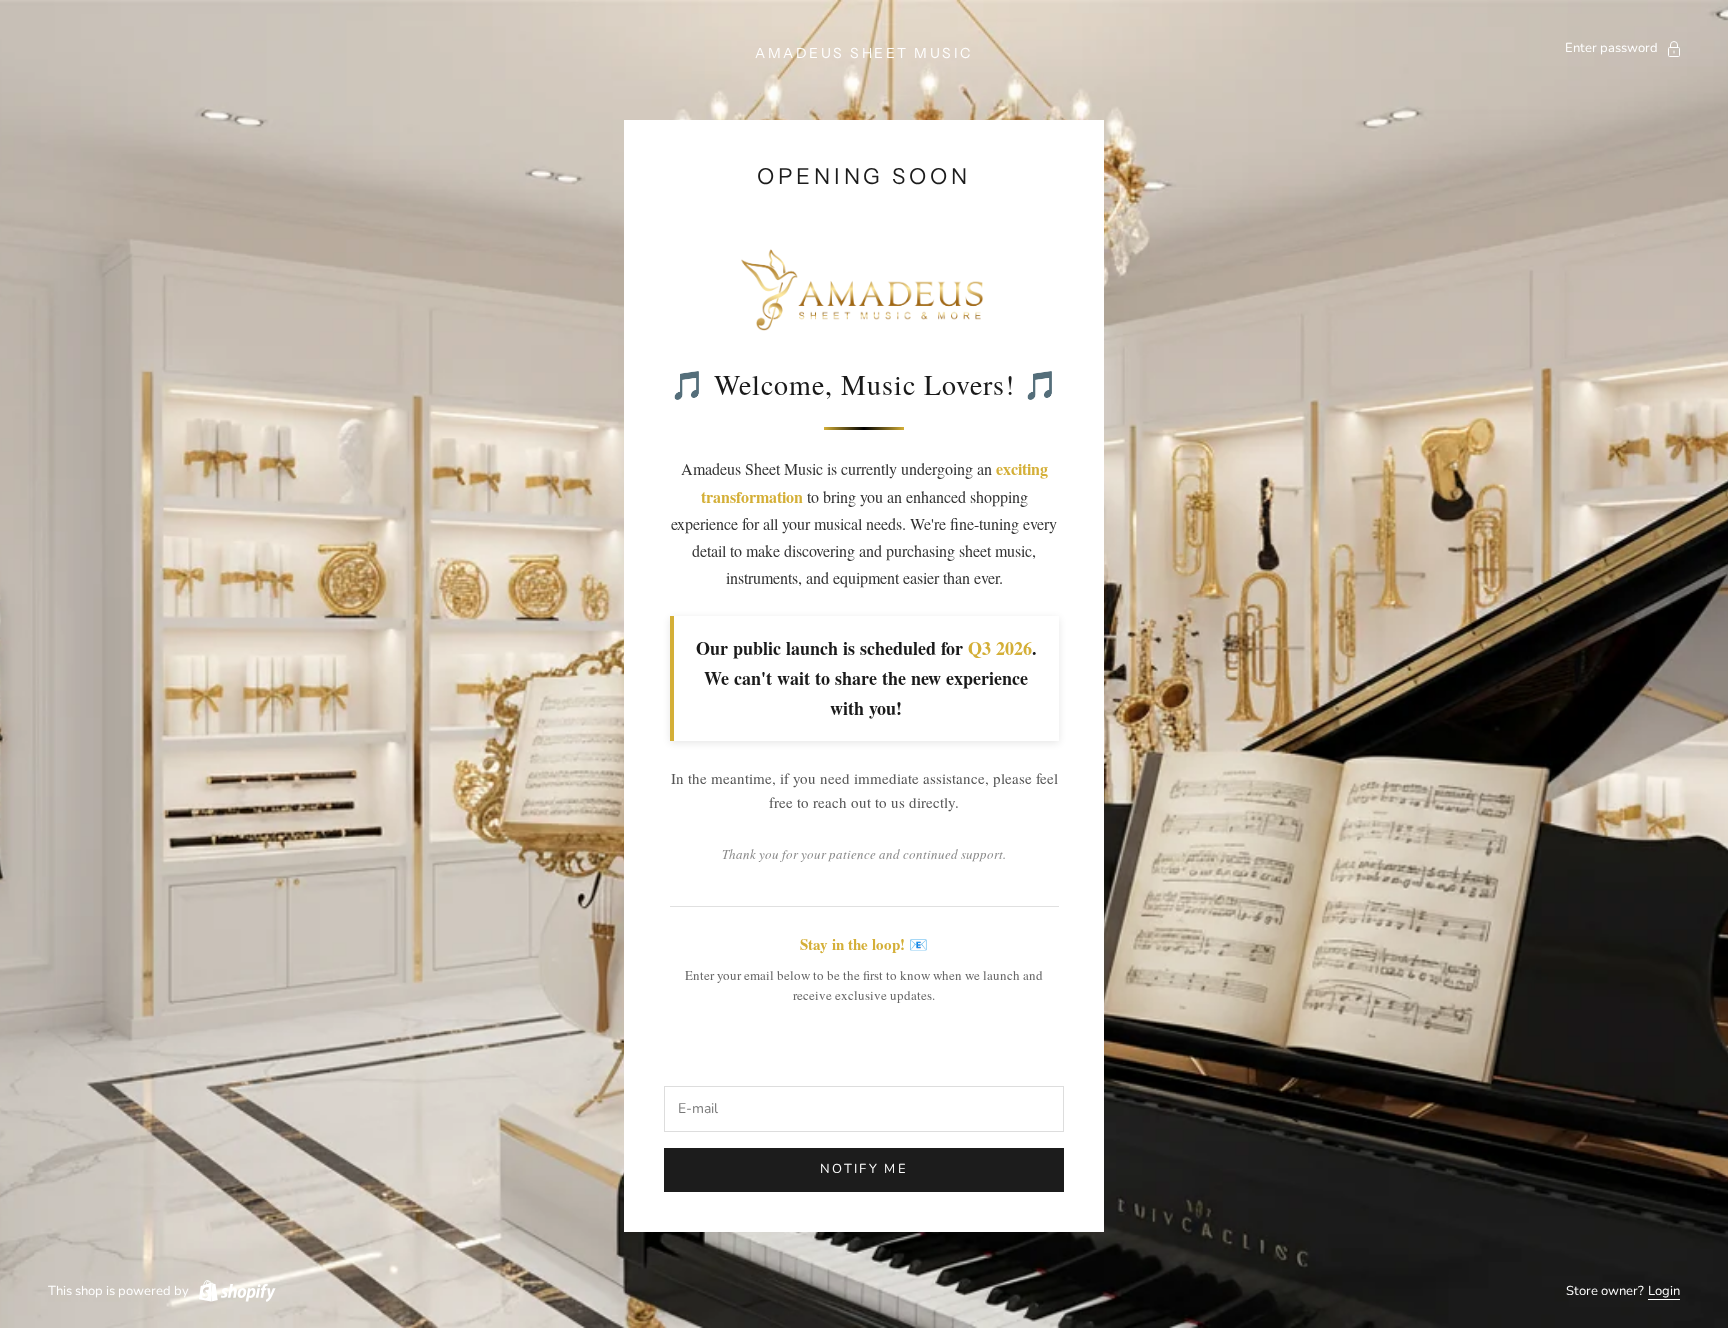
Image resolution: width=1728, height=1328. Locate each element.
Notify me (864, 1169)
